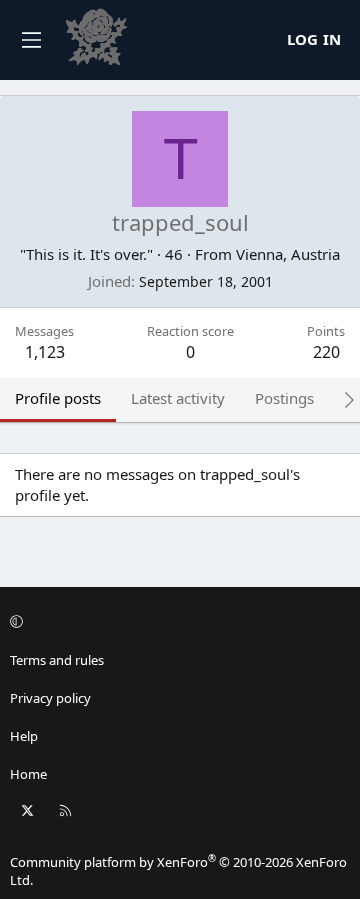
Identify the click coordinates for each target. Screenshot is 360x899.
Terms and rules (57, 660)
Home (28, 774)
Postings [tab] (284, 398)
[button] (177, 621)
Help (24, 736)
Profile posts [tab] (58, 398)
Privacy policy (50, 698)
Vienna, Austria (288, 254)
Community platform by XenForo (178, 871)
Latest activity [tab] (178, 398)
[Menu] (31, 40)
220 (326, 352)
